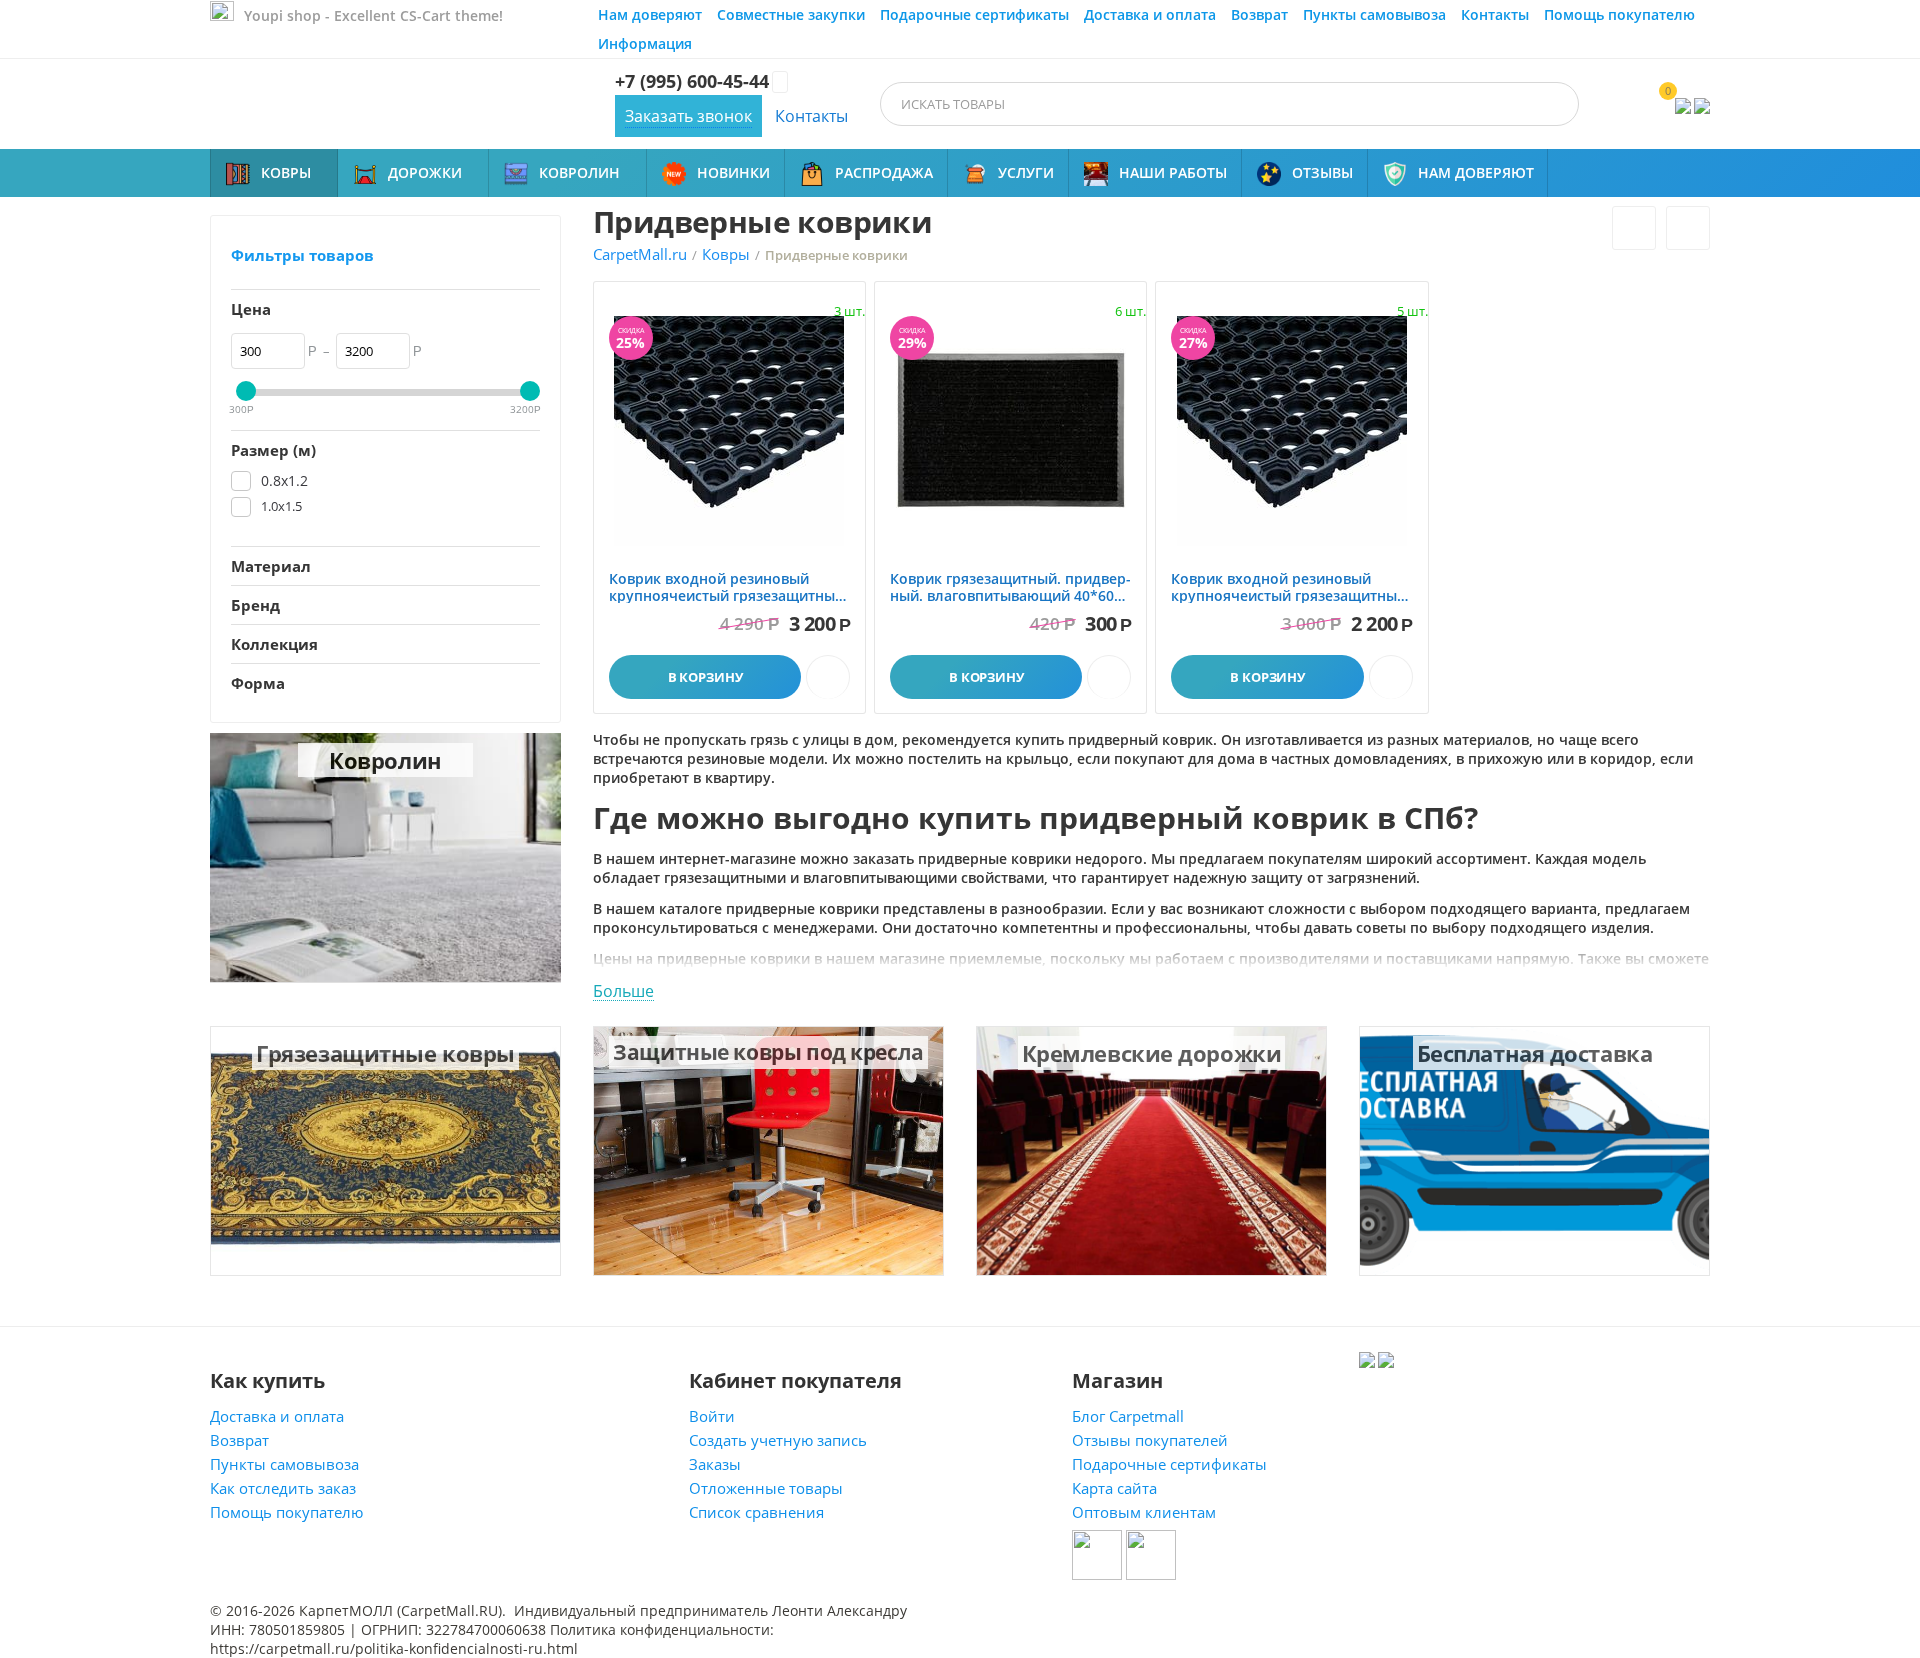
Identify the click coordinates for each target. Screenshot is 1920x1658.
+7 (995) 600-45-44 (692, 82)
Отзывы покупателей (1150, 1440)
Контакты (1495, 14)
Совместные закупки (791, 14)
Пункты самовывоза (1374, 14)
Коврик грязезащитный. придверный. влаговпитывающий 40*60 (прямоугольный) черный (1010, 588)
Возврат (1259, 14)
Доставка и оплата (1150, 14)
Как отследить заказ (283, 1488)
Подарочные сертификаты (974, 14)
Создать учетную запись (778, 1440)
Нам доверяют (650, 14)
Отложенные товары (766, 1488)
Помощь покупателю (1619, 14)
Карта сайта (1114, 1488)
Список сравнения (756, 1512)
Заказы (715, 1464)
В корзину (705, 677)
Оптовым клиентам (1144, 1512)
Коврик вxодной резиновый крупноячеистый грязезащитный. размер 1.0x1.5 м (728, 588)
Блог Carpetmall (1128, 1416)
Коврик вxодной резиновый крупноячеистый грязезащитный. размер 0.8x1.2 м (1290, 588)
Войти (712, 1416)
